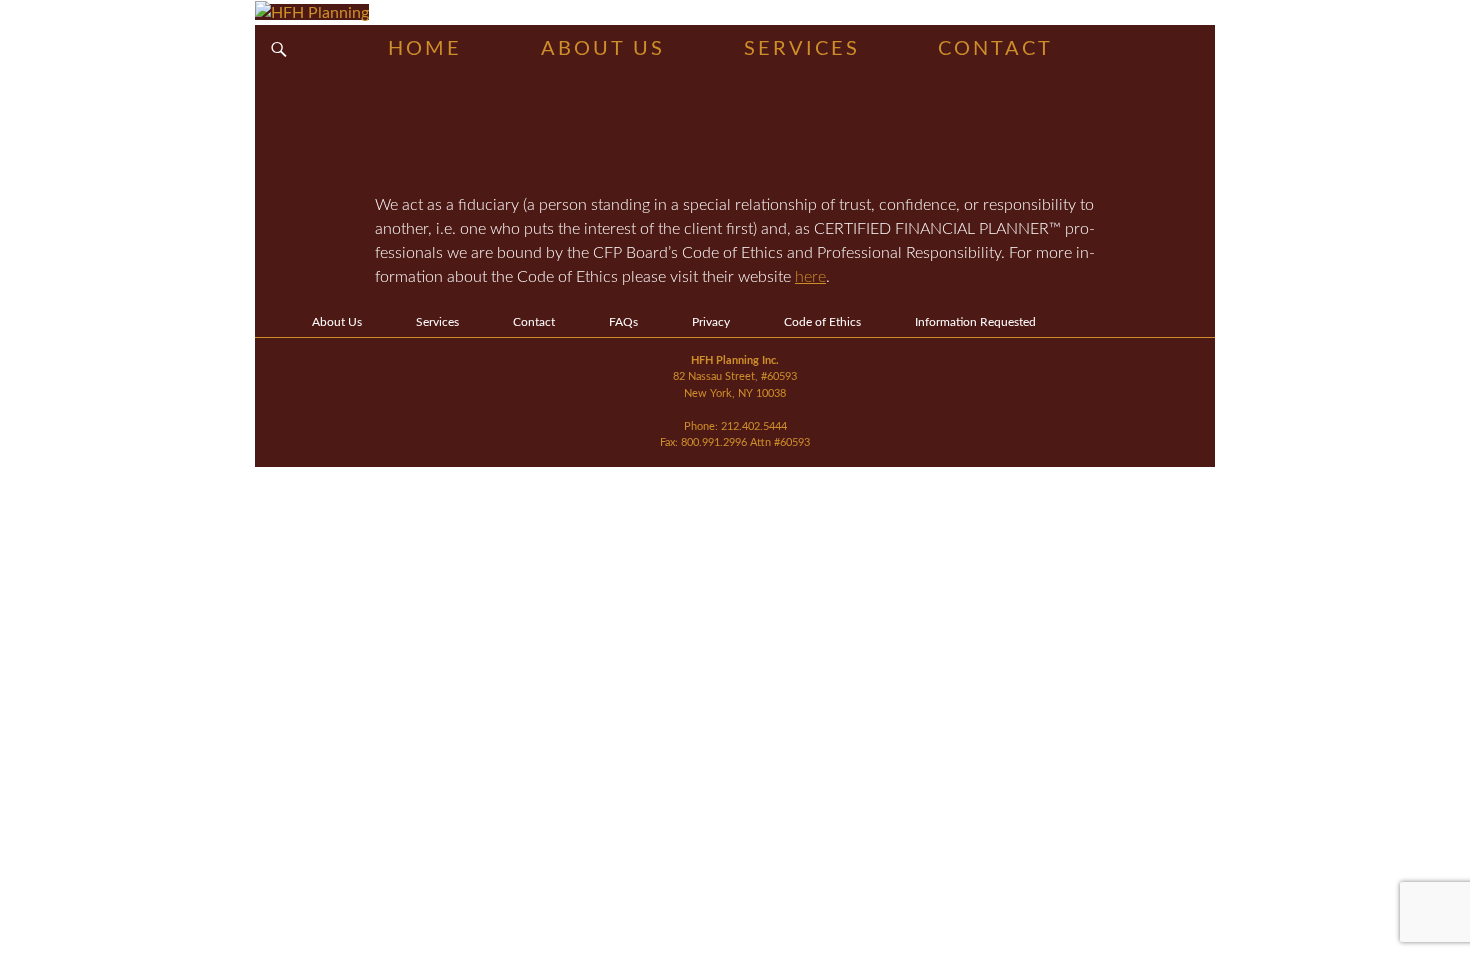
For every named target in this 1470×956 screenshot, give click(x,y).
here (810, 277)
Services (802, 49)
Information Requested (975, 322)
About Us (603, 49)
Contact (995, 49)
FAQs (623, 322)
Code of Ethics (822, 322)
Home (425, 49)
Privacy (711, 322)
